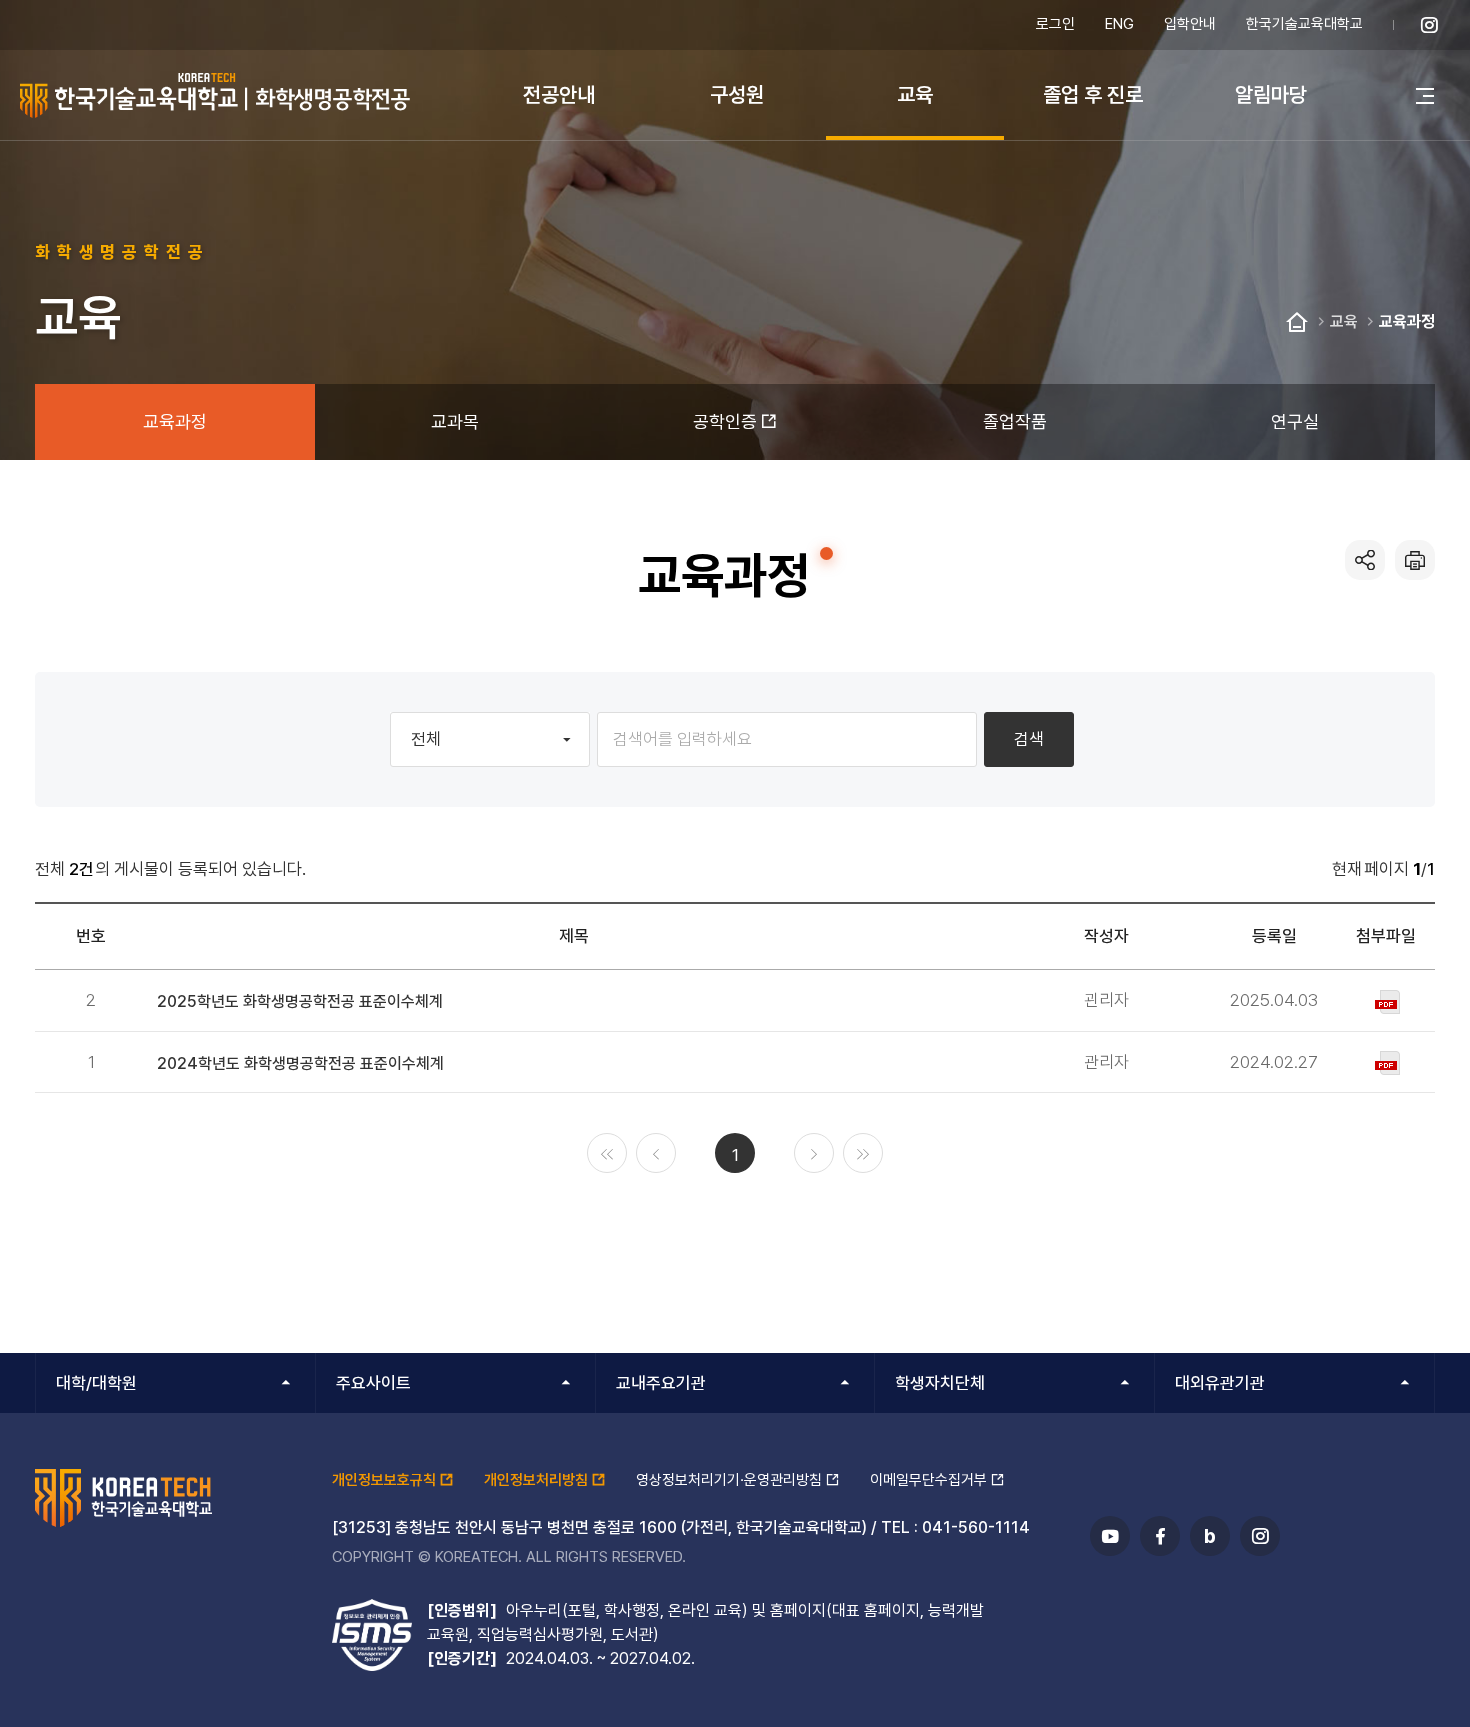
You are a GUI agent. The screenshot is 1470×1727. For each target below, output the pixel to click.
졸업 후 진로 (1093, 94)
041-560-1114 (976, 1527)
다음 (814, 1153)
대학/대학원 (96, 1383)
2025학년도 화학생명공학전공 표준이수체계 (300, 1001)
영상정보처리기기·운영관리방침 (729, 1480)
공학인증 (725, 421)
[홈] (1297, 323)
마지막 (863, 1153)
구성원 (737, 94)
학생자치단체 (940, 1383)
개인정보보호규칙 (384, 1480)
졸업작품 (1015, 421)
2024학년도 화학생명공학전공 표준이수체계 (300, 1063)
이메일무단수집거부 (928, 1480)
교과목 (455, 421)
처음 (607, 1153)
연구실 (1295, 421)
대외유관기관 (1220, 1383)
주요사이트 (373, 1383)
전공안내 (559, 94)
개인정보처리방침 (536, 1480)
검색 (1029, 739)
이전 (656, 1153)
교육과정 (1407, 321)
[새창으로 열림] (1429, 25)
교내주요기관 (661, 1383)
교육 (915, 94)
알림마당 (1271, 94)
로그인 (1055, 24)
